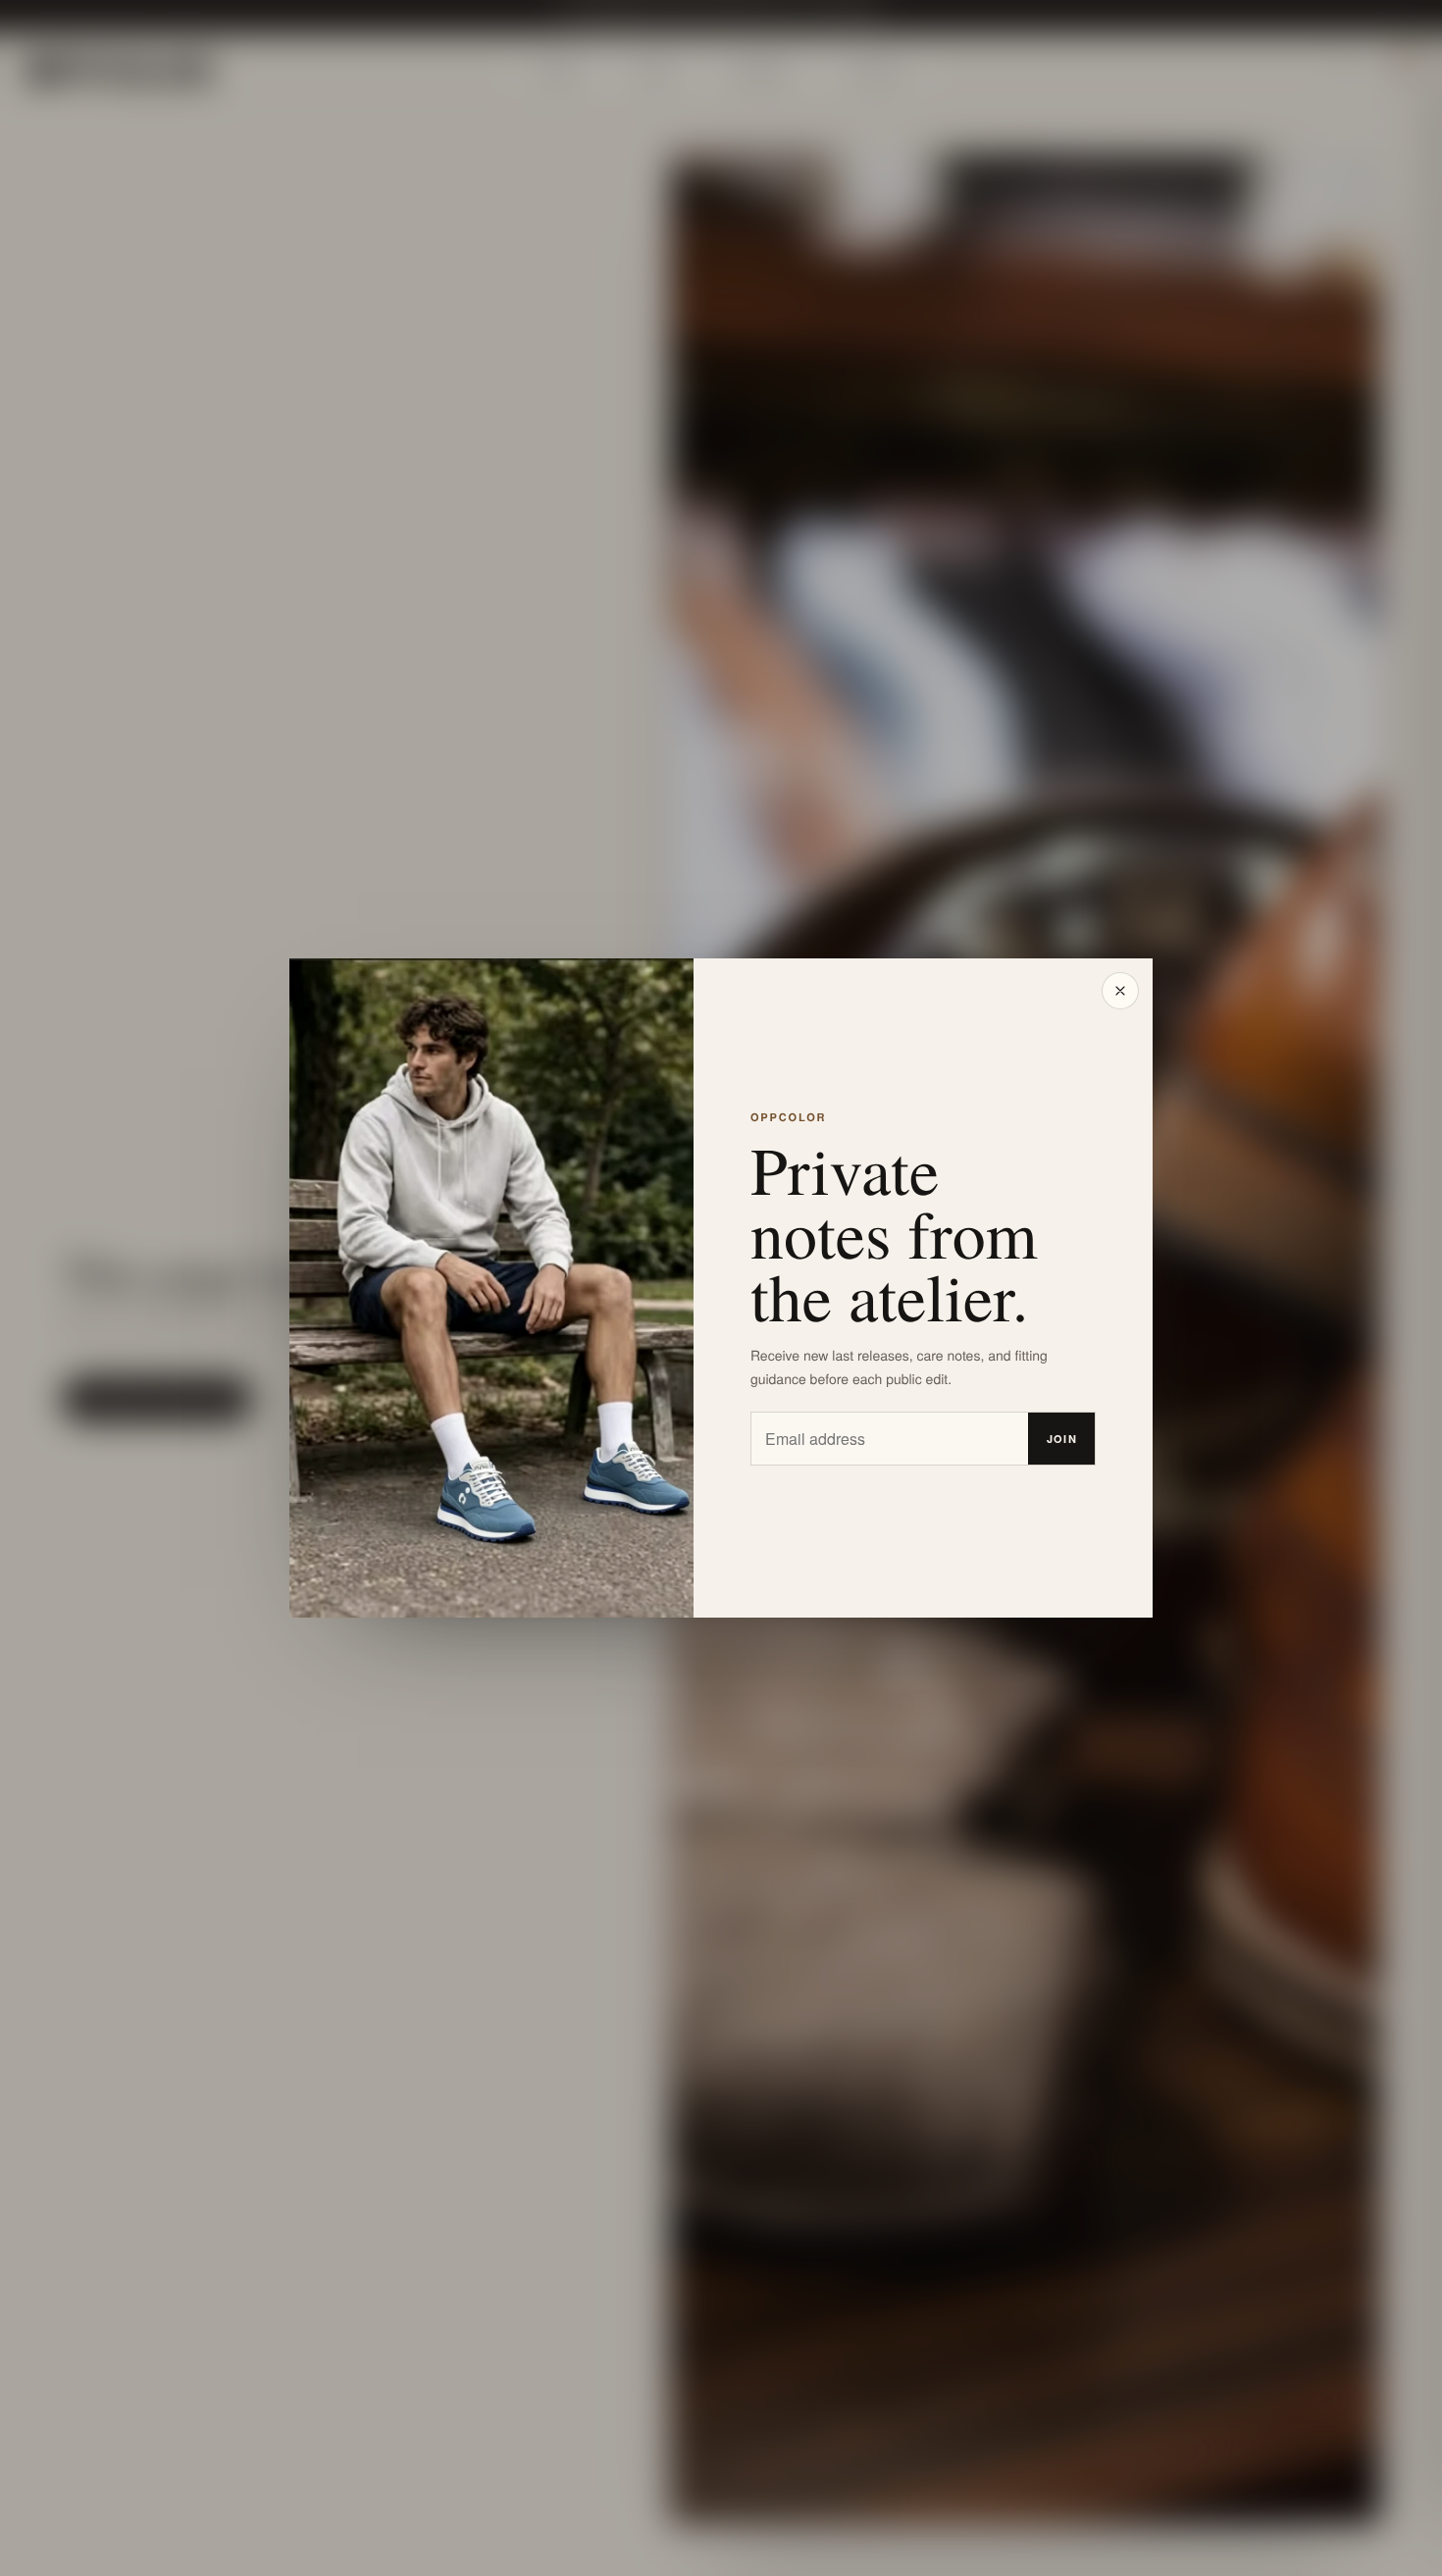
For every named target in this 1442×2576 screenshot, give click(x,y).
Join (1062, 1439)
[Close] (1120, 991)
